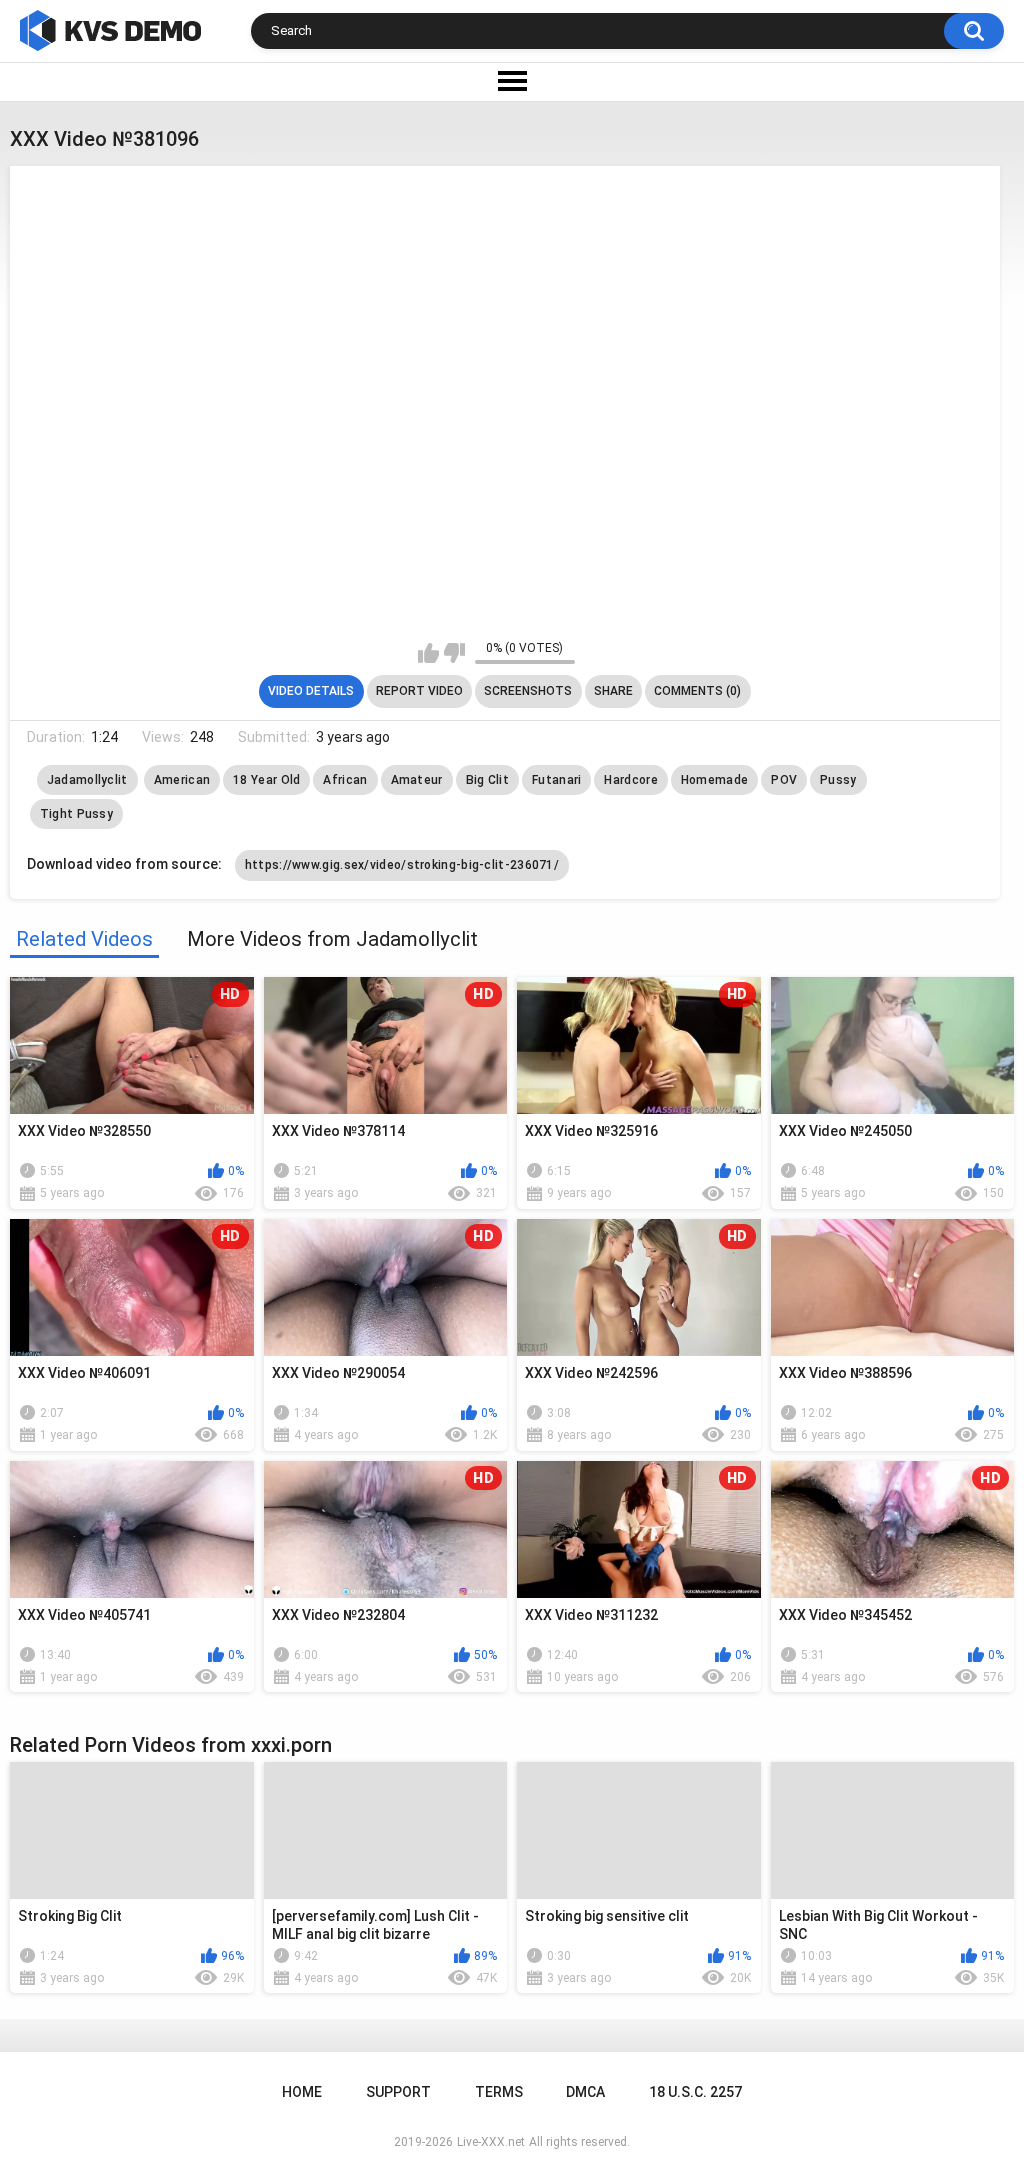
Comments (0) (697, 691)
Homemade (714, 780)
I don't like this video (454, 653)
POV (784, 780)
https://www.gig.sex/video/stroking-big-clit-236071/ (402, 865)
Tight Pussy (76, 814)
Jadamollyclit (87, 780)
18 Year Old (266, 780)
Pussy (838, 780)
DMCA (585, 2092)
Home (302, 2092)
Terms (499, 2092)
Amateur (417, 780)
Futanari (556, 780)
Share (613, 691)
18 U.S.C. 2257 (695, 2092)
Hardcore (630, 780)
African (345, 780)
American (182, 780)
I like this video (428, 653)
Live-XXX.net (491, 2142)
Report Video (419, 691)
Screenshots (528, 691)
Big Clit (487, 780)
